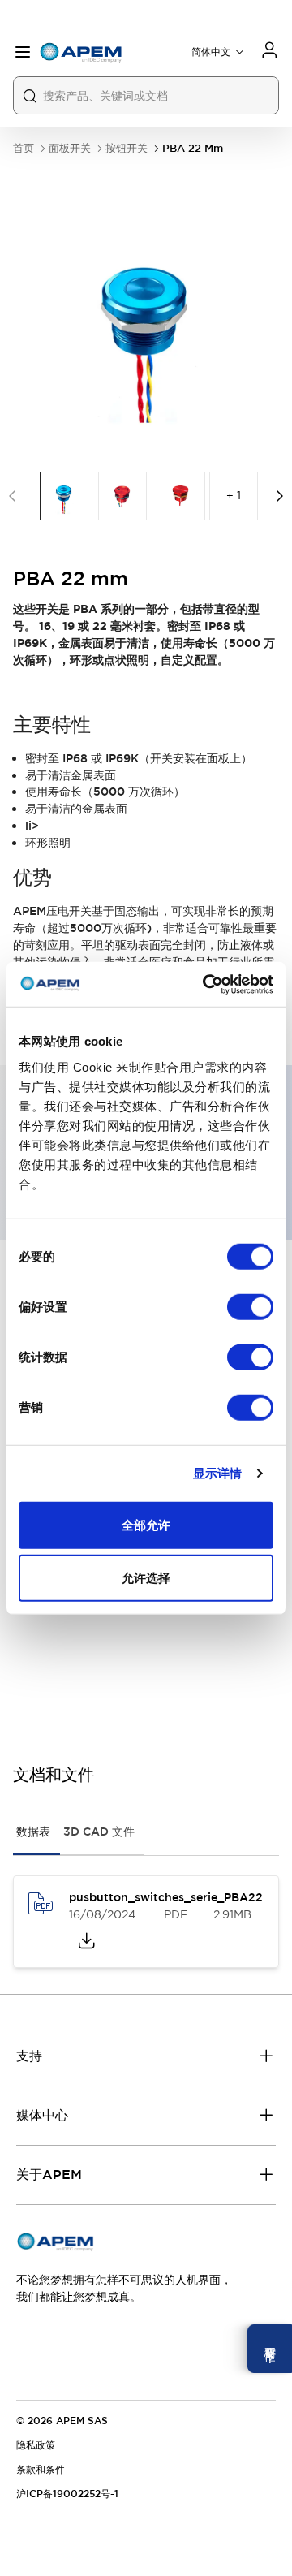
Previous (12, 496)
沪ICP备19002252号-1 (67, 2494)
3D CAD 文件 (99, 1832)
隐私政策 (36, 2445)
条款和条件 (41, 2470)
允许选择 (146, 1578)
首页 (24, 148)
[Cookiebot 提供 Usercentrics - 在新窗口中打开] (206, 984)
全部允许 (146, 1524)
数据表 (33, 1832)
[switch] (250, 1306)
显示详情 (217, 1473)
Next (280, 496)
